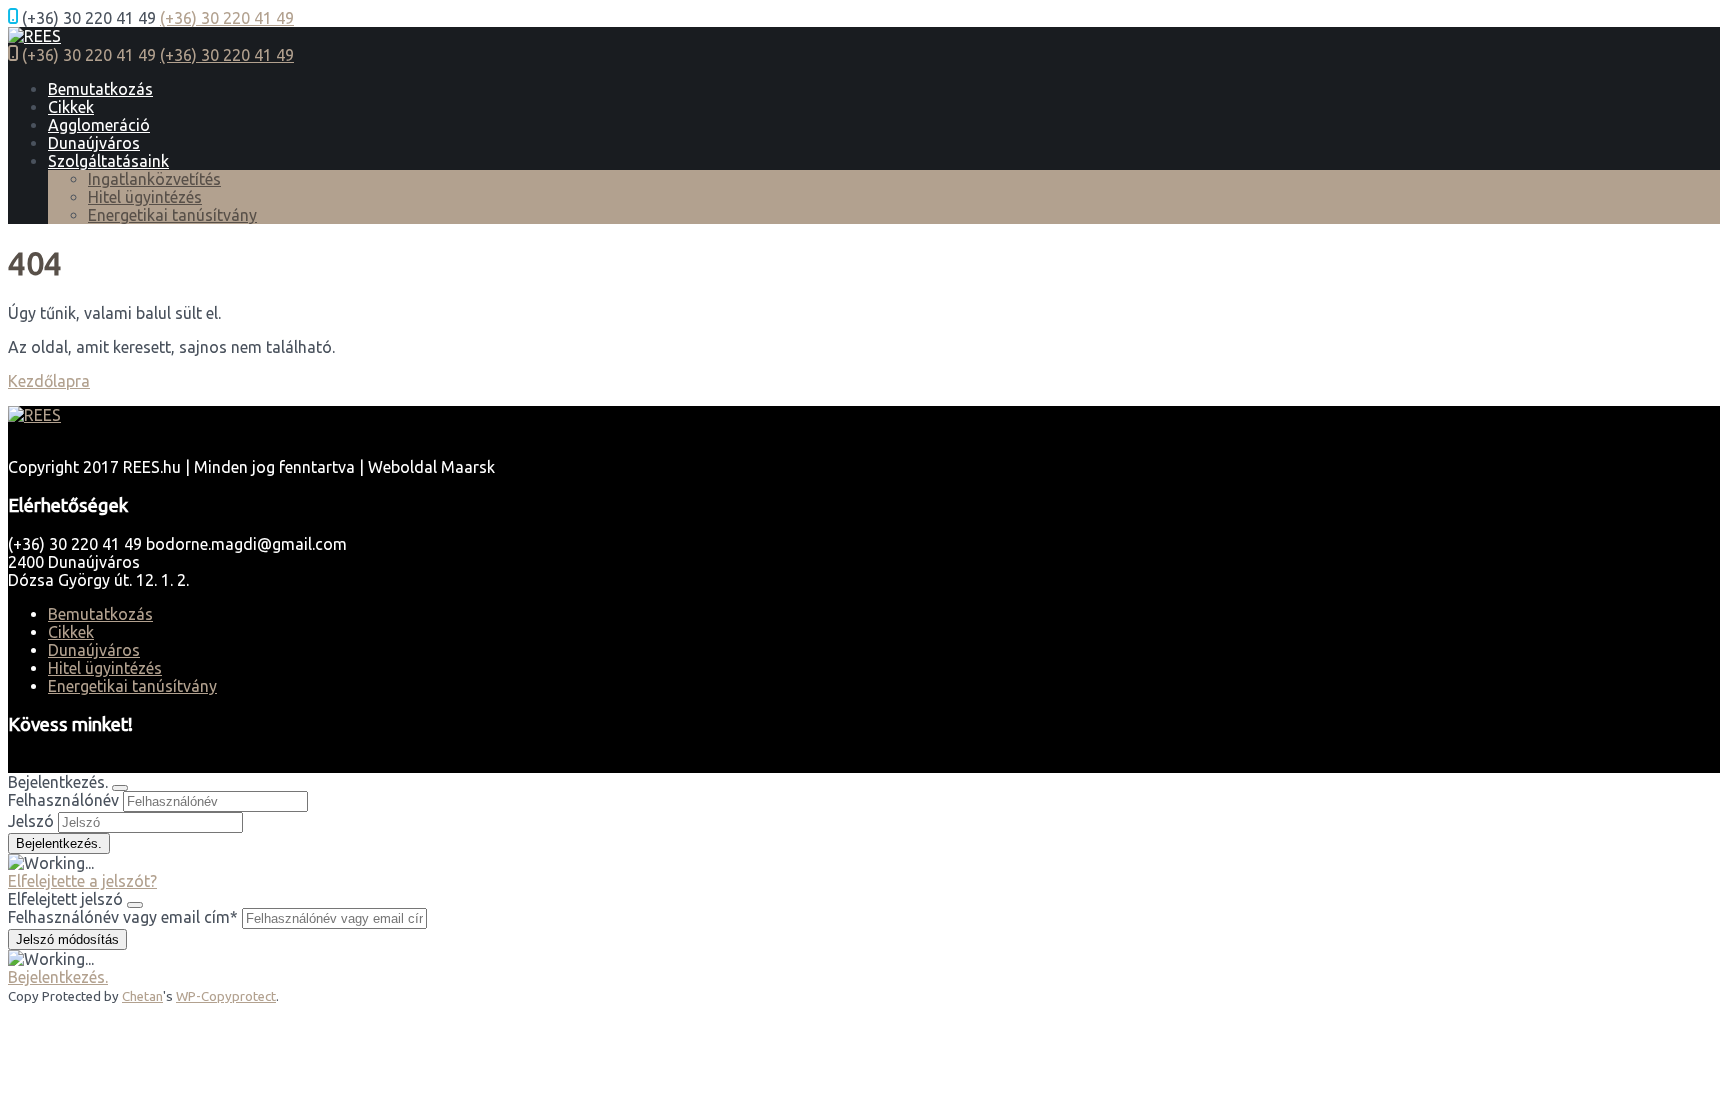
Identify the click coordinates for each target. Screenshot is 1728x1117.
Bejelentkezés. (58, 977)
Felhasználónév (63, 800)
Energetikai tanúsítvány (172, 215)
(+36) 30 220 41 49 (227, 18)
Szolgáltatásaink (108, 161)
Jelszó (31, 821)
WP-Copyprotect (226, 996)
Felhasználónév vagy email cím (123, 917)
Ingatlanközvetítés (154, 179)
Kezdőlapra (49, 381)
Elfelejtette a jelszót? (82, 881)
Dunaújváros (94, 143)
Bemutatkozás (100, 89)
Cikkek (71, 107)
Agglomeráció (99, 125)
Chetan (142, 996)
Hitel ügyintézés (145, 197)
